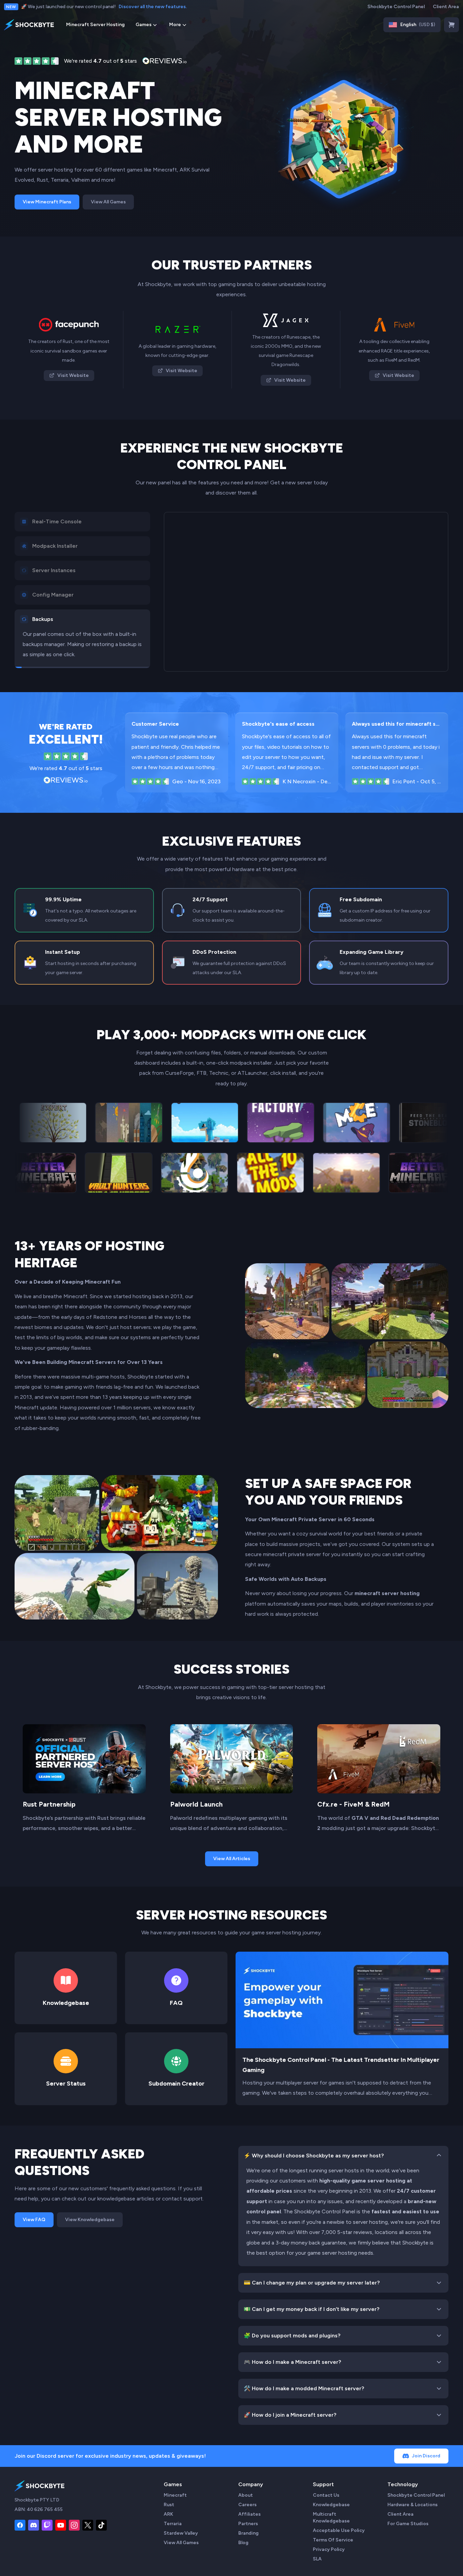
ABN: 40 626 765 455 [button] (39, 2509)
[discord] (34, 2525)
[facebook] (20, 2525)
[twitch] (47, 2525)
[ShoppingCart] (451, 25)
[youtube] (61, 2525)
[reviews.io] (37, 61)
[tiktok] (101, 2525)
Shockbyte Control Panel (396, 7)
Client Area (446, 7)
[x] (88, 2525)
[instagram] (74, 2525)
